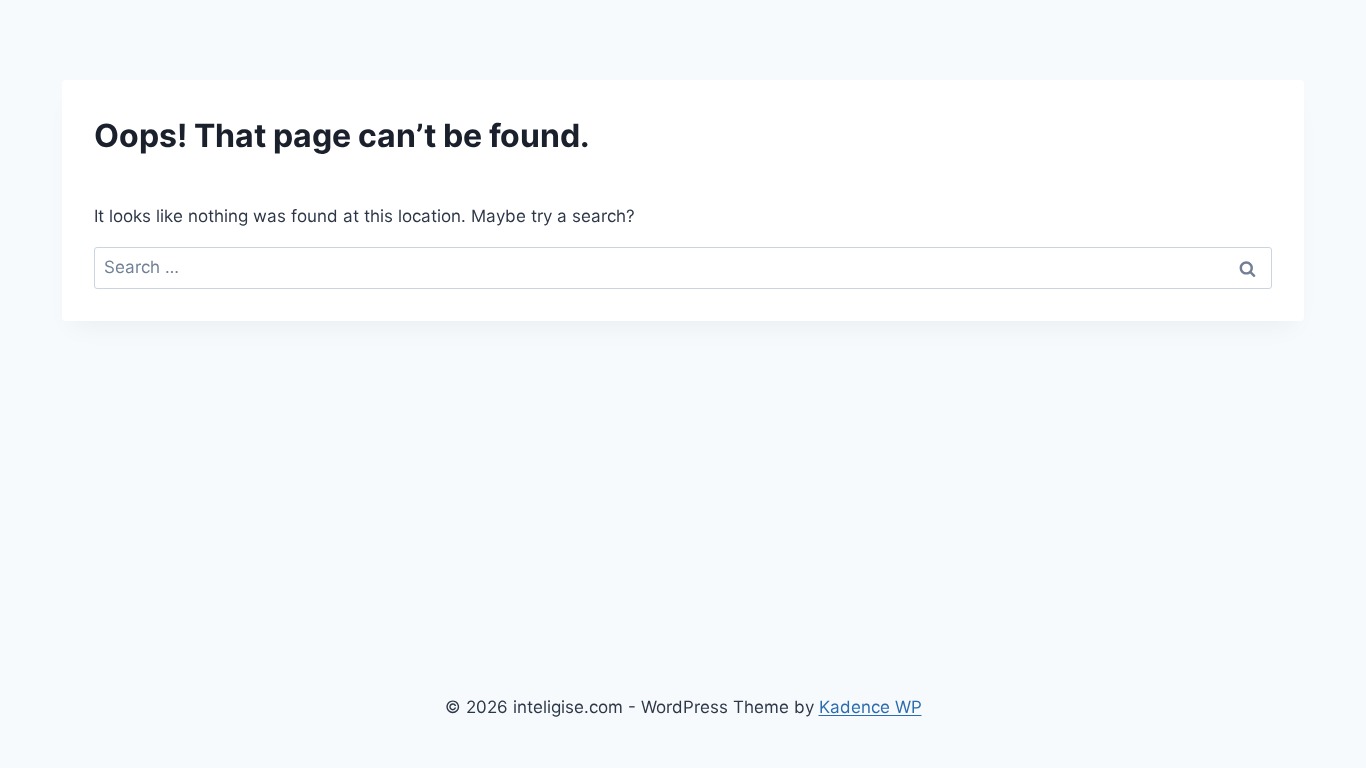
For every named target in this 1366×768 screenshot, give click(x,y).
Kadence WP (870, 707)
